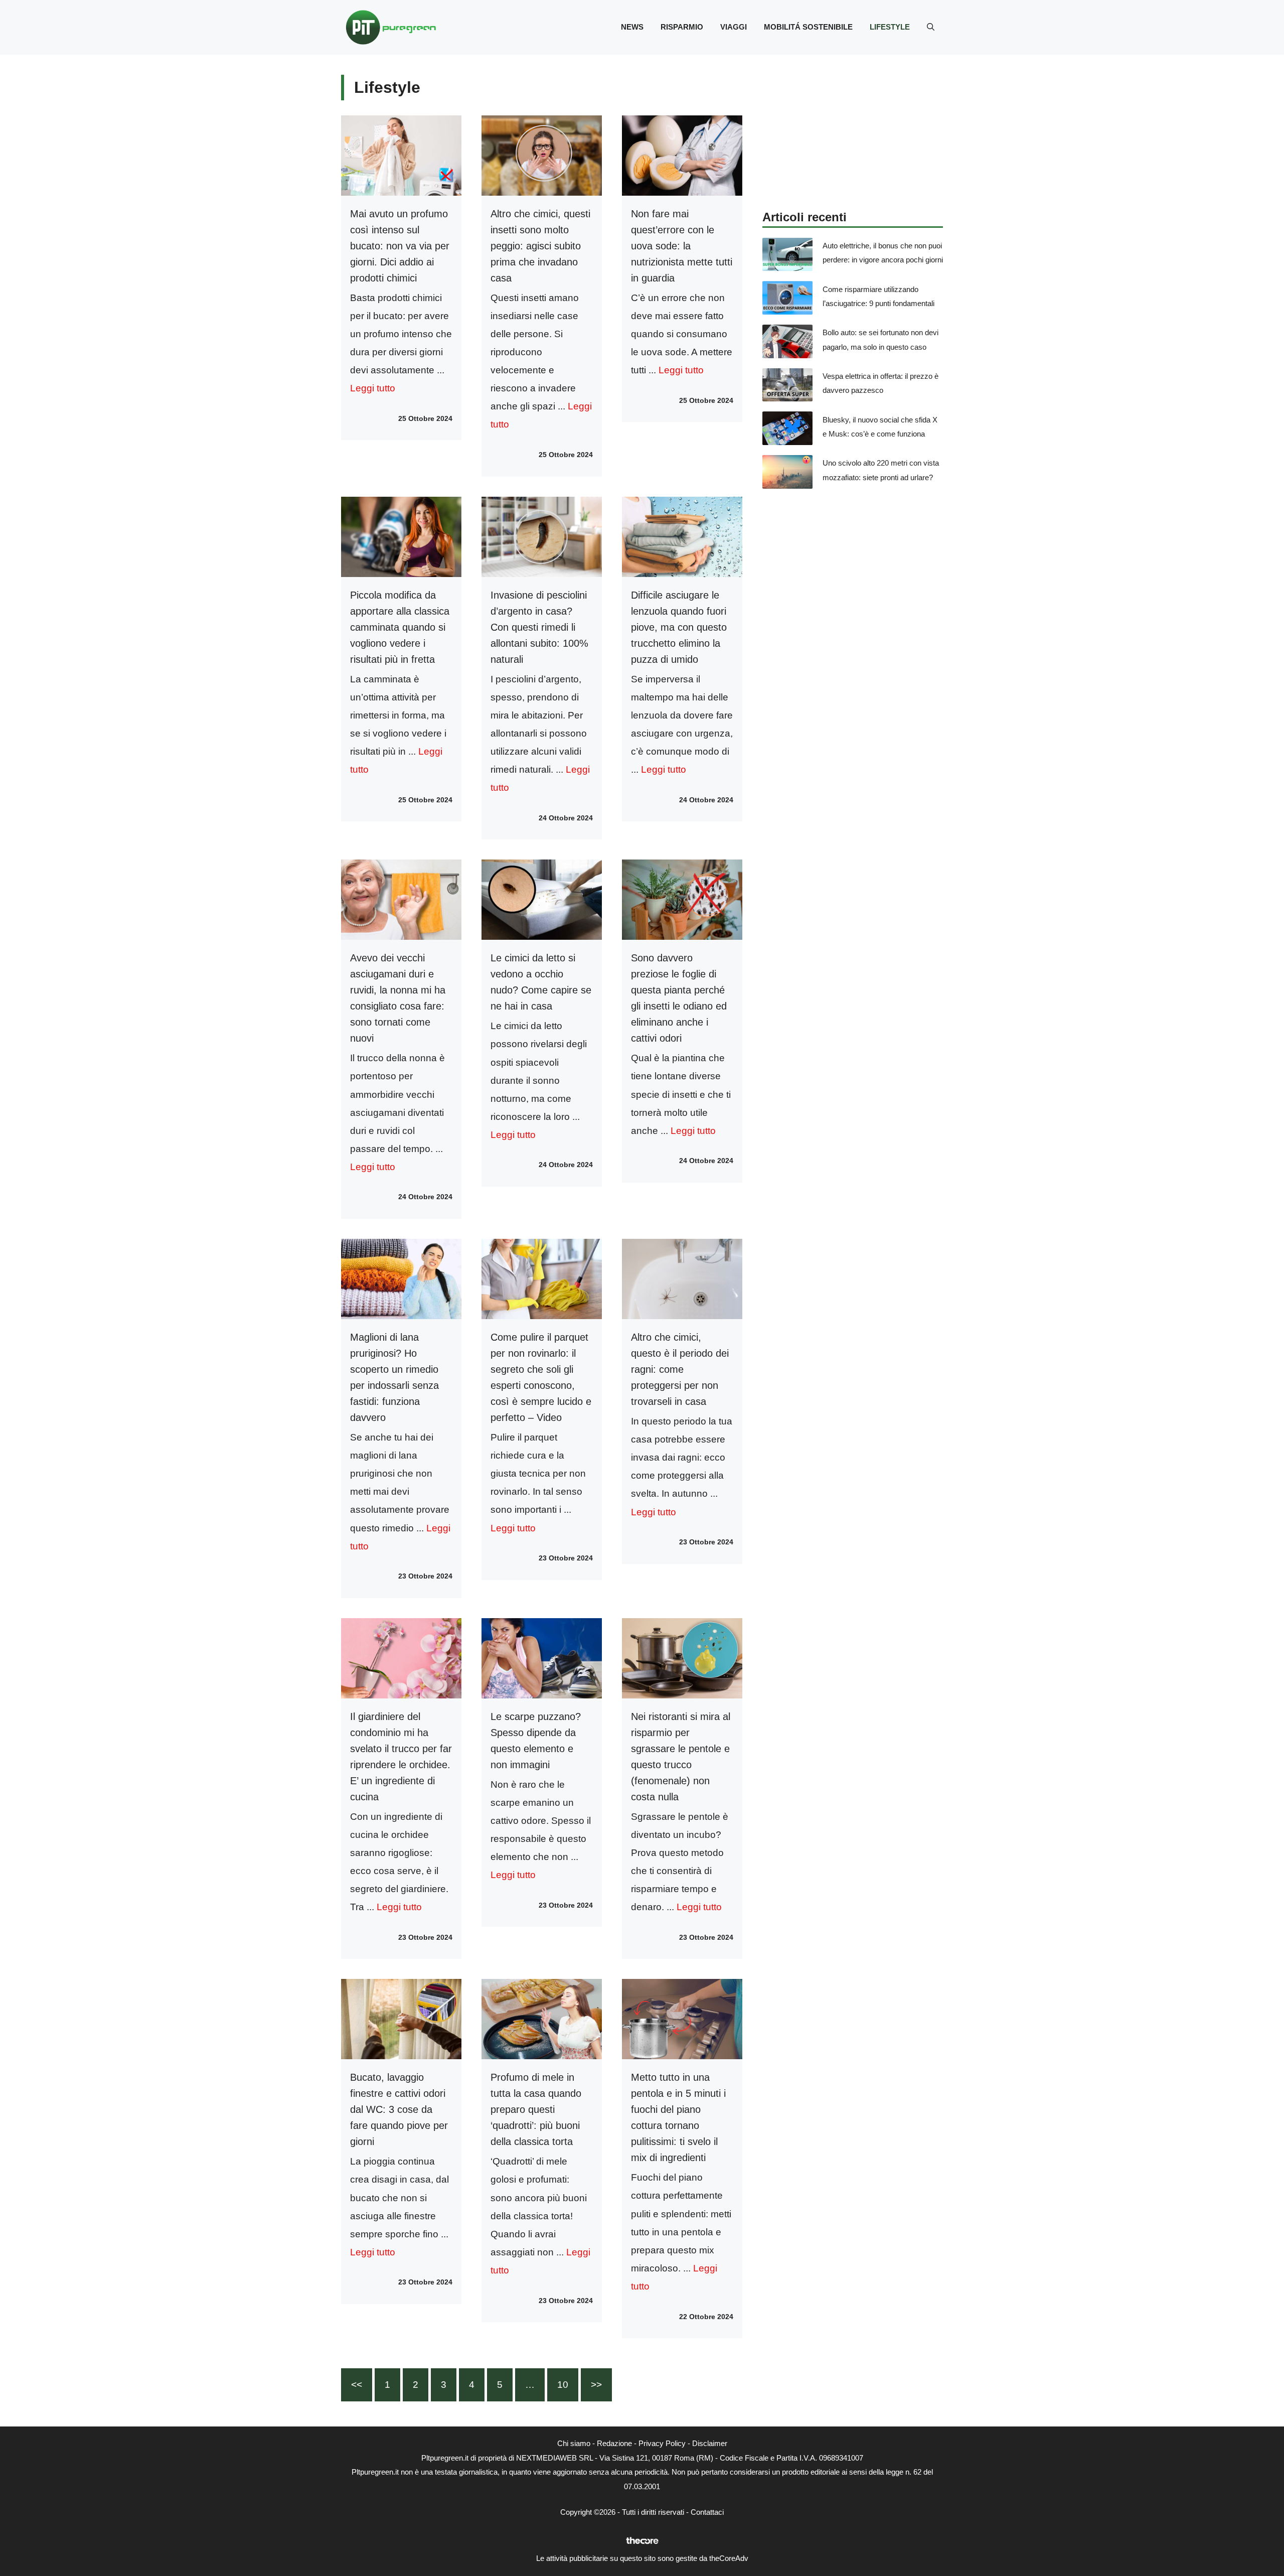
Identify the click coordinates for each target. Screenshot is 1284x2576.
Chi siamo (574, 2443)
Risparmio (682, 27)
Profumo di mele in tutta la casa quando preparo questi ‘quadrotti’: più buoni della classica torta (536, 2109)
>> (596, 2385)
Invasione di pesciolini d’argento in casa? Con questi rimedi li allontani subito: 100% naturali (539, 627)
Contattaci (707, 2512)
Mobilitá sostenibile (808, 27)
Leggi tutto (373, 388)
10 (563, 2385)
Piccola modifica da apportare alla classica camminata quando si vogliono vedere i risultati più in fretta (400, 627)
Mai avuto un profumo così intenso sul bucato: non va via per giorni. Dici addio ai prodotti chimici (400, 246)
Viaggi (734, 27)
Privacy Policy (662, 2443)
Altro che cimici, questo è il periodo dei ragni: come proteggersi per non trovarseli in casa (680, 1369)
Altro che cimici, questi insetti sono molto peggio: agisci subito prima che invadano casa (540, 246)
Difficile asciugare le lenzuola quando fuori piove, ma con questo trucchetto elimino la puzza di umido (679, 627)
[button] (931, 27)
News (632, 27)
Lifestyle (890, 27)
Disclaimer (710, 2443)
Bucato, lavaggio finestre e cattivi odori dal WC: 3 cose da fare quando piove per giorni (399, 2109)
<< (357, 2385)
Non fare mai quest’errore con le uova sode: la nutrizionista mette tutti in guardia (682, 246)
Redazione (614, 2443)
